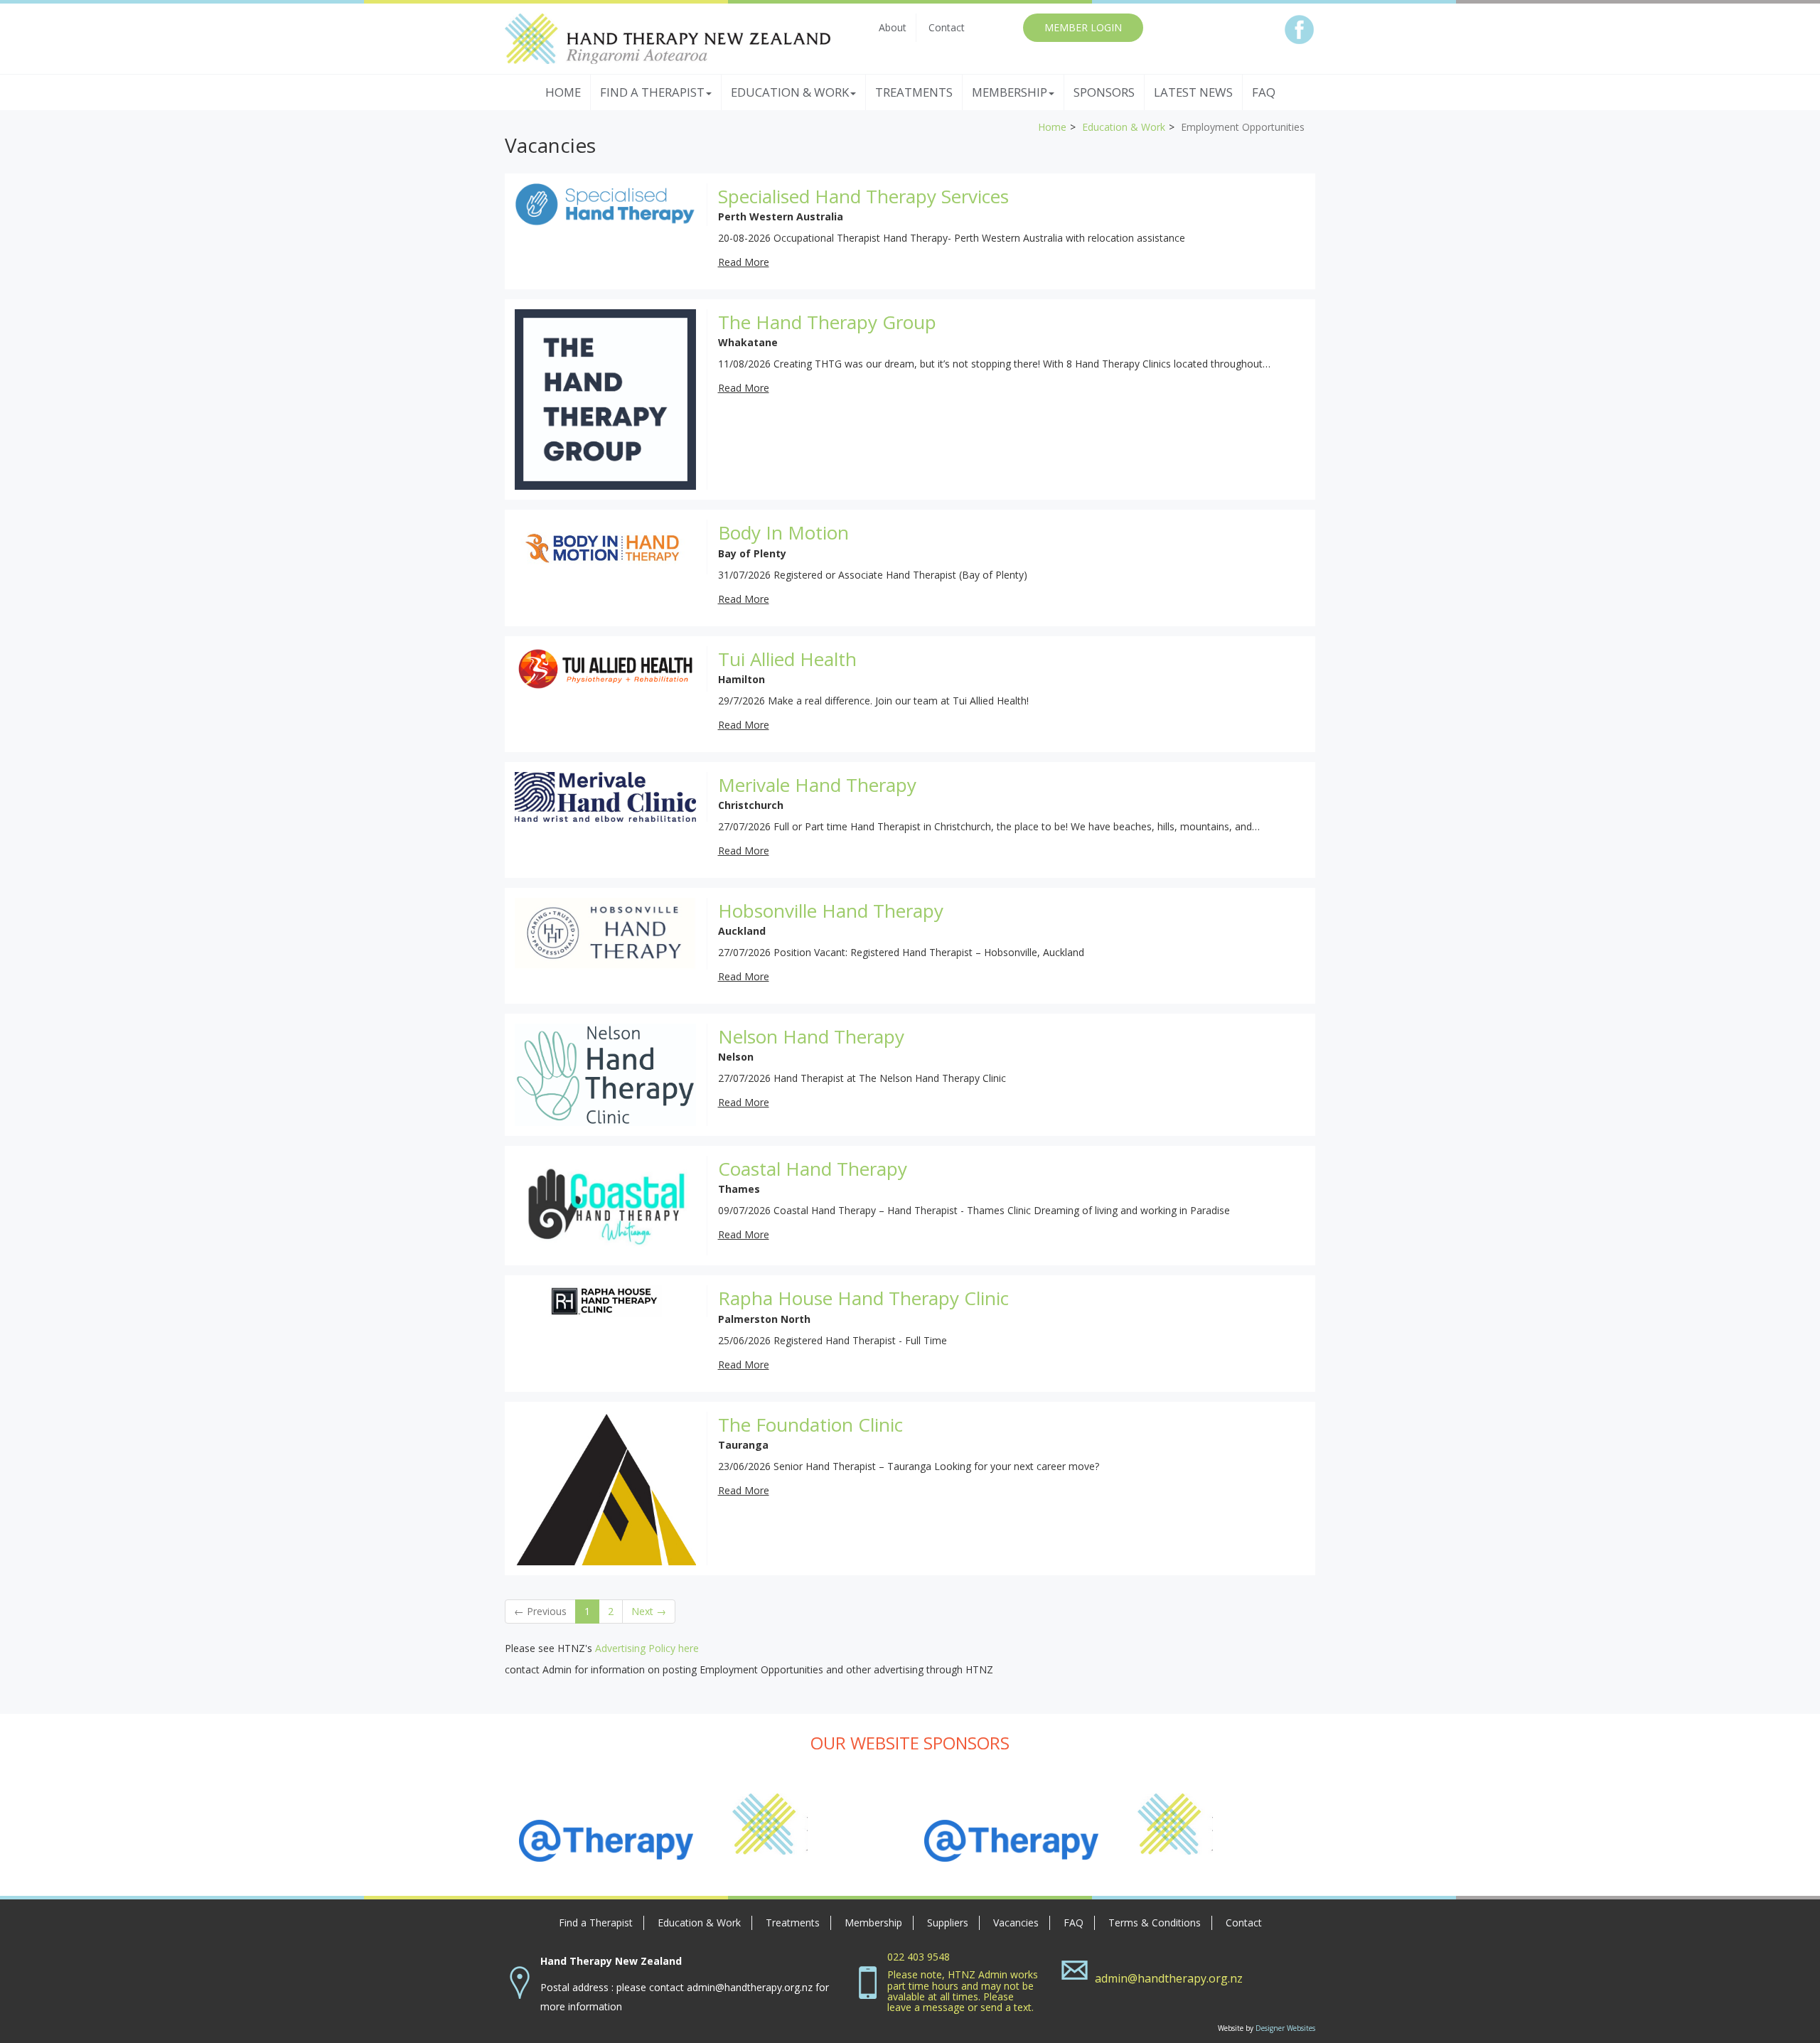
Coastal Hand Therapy (813, 1169)
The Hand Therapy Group (827, 322)
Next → (649, 1611)
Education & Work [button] (790, 92)
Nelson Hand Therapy (811, 1036)
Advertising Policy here (647, 1648)
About (893, 27)
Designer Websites (1285, 2028)
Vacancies (1016, 1923)
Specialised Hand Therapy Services (863, 196)
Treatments (914, 92)
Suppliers (948, 1923)
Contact (947, 27)
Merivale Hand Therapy (817, 785)
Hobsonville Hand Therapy (831, 911)
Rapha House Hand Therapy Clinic (863, 1298)
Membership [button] (1010, 92)
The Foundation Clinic (810, 1425)
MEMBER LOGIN (1083, 27)
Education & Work (1124, 127)
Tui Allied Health (787, 659)
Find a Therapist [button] (652, 92)
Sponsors (1104, 92)
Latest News (1193, 92)
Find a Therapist (596, 1923)
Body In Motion (783, 532)
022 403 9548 (919, 1957)
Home (563, 92)
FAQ (1264, 92)
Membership (873, 1923)
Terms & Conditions (1155, 1923)
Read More (744, 262)
